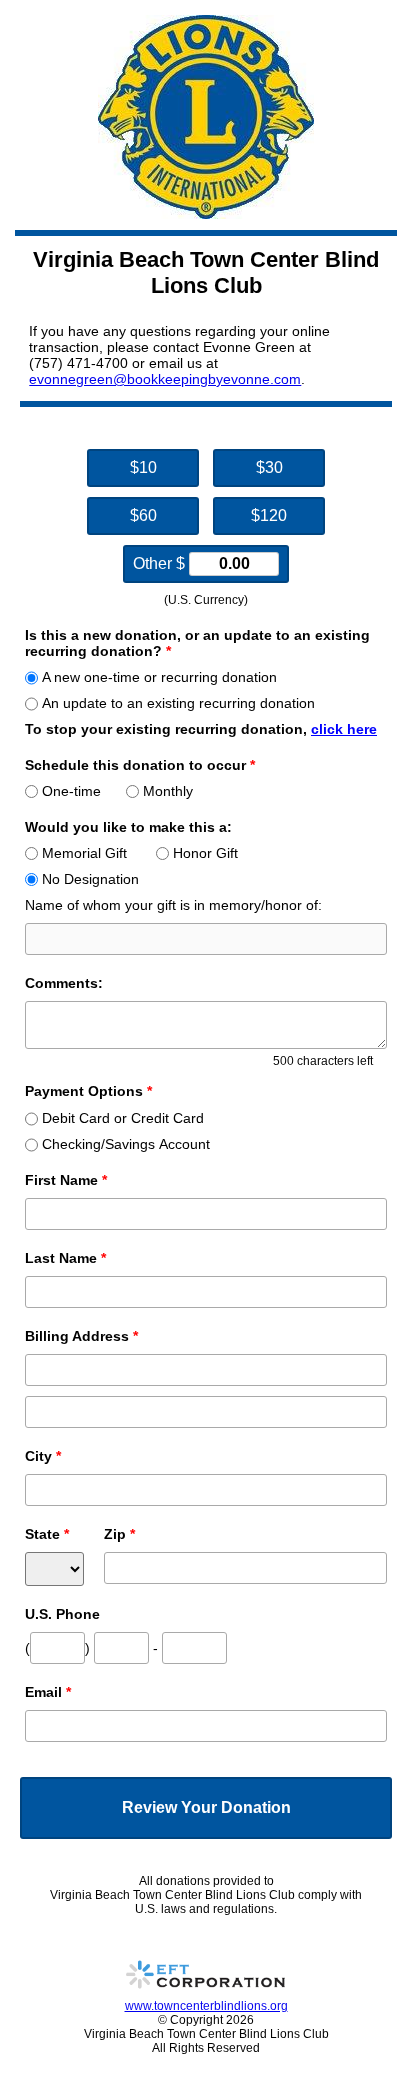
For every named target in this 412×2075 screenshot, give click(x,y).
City (43, 1456)
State (47, 1534)
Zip (119, 1534)
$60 (143, 515)
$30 (269, 467)
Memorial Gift (84, 853)
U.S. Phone (62, 1614)
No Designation (90, 879)
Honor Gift (205, 853)
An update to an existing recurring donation (178, 703)
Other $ (161, 563)
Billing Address (81, 1336)
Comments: (64, 983)
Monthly (168, 791)
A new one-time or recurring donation (159, 677)
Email (48, 1692)
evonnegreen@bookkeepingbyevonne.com (165, 379)
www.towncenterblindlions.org (206, 2006)
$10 (143, 467)
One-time (71, 791)
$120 (269, 515)
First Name (66, 1180)
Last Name (65, 1258)
